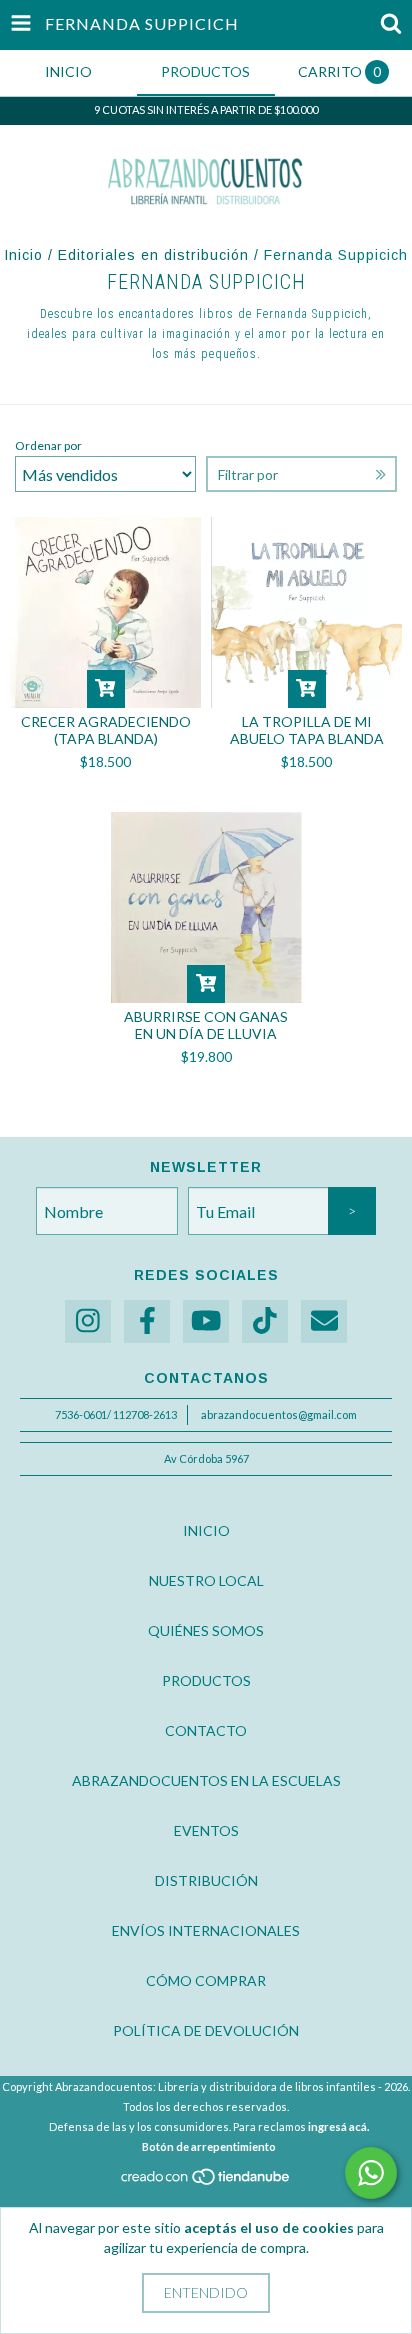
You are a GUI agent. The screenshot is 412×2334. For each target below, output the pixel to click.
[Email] (324, 1321)
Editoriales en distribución (153, 255)
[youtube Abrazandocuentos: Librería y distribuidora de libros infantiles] (206, 1321)
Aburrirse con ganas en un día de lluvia (206, 1025)
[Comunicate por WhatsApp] (371, 2173)
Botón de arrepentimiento (209, 2146)
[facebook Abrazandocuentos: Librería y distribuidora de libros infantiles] (147, 1321)
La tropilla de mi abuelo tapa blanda (307, 730)
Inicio (23, 255)
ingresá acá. (338, 2126)
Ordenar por (48, 445)
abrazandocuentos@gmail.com (279, 1414)
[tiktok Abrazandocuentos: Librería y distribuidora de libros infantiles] (265, 1321)
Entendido (206, 2292)
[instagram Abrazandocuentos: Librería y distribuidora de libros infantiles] (88, 1321)
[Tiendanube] (206, 2181)
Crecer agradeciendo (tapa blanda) (106, 730)
